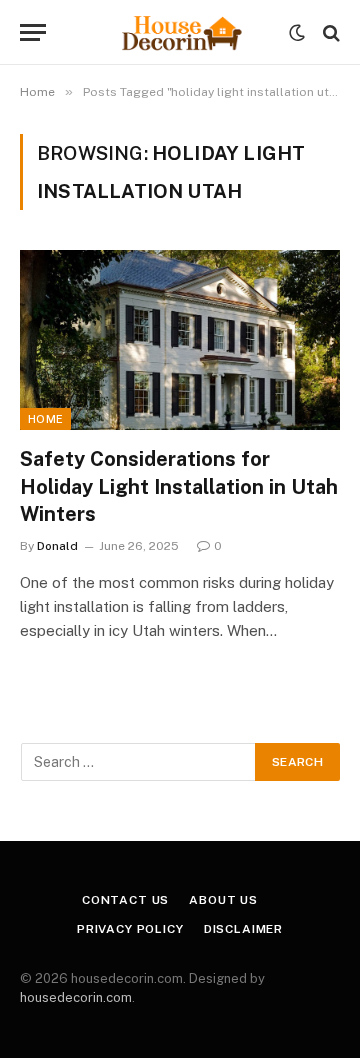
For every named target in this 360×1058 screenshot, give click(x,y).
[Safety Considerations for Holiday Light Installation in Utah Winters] (180, 340)
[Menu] (33, 32)
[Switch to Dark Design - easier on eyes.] (297, 33)
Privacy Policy (130, 929)
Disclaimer (243, 929)
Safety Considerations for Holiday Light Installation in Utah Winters (179, 486)
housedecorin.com (76, 997)
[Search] (329, 32)
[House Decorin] (180, 32)
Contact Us (125, 900)
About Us (223, 900)
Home (45, 419)
